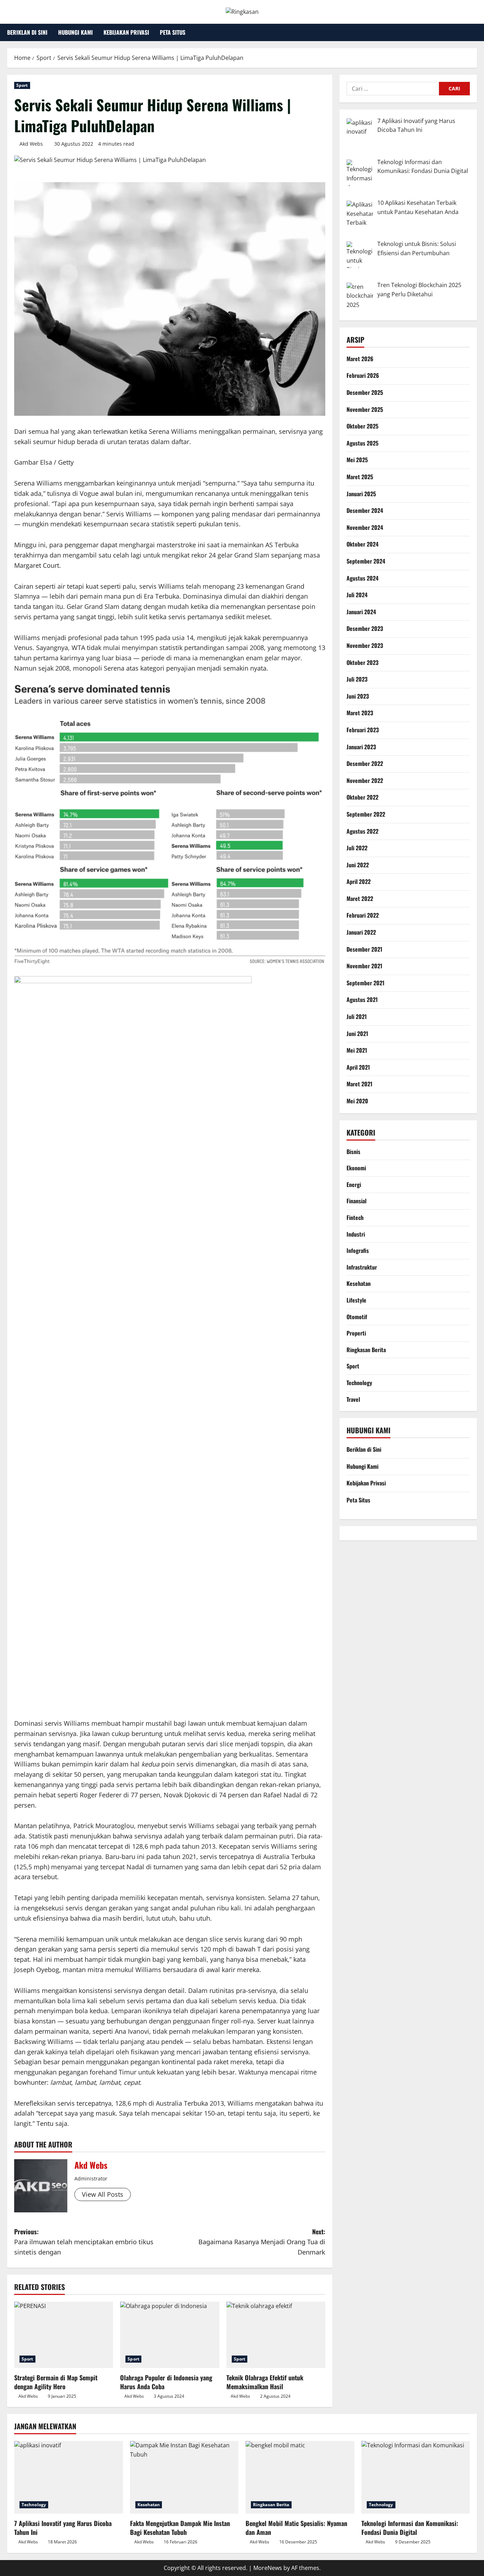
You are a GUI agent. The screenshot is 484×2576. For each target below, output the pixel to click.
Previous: (84, 2242)
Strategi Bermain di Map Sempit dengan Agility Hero (56, 2382)
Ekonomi (356, 1168)
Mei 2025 (357, 460)
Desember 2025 (365, 392)
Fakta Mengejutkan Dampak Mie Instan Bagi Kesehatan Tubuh (180, 2528)
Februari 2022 (363, 915)
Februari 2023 (363, 730)
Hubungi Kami (75, 32)
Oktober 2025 (362, 426)
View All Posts (103, 2194)
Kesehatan (359, 1284)
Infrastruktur (362, 1267)
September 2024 (366, 561)
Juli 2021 (357, 1017)
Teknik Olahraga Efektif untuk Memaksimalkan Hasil (265, 2382)
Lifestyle (356, 1300)
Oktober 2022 (362, 797)
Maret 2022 (360, 898)
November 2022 (365, 780)
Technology (359, 1383)
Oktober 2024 (362, 544)
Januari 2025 (361, 494)
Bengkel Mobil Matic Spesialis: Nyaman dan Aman (296, 2528)
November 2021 (364, 966)
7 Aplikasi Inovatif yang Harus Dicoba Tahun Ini (63, 2528)
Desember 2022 (365, 763)
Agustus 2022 (362, 831)
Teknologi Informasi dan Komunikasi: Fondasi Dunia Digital (410, 2528)
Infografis (358, 1250)
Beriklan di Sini (27, 32)
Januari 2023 (361, 747)
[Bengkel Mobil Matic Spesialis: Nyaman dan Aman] (300, 2477)
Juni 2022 (358, 865)
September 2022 (366, 814)
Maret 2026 (360, 359)
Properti (356, 1333)
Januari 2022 (361, 932)
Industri (356, 1234)
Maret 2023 (360, 713)
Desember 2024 (365, 510)
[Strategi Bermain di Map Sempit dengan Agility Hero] (64, 2335)
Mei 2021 (357, 1050)
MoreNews (268, 2568)
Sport (22, 85)
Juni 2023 (358, 696)
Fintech (355, 1217)
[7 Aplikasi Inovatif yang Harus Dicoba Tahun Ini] (69, 2477)
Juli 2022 (357, 848)
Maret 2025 (360, 477)
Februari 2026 (363, 376)
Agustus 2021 (362, 1000)
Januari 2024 (361, 612)
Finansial (356, 1201)
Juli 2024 (357, 595)
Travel (353, 1399)
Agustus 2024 (362, 578)
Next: (262, 2242)
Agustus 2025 (362, 443)
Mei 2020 (357, 1101)
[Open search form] (475, 32)
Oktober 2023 (362, 662)
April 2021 (358, 1067)
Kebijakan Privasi (126, 32)
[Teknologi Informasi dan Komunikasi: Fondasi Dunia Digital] (416, 2477)
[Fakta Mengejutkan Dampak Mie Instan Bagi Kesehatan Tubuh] (184, 2477)
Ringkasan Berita (366, 1350)
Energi (354, 1185)
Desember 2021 (364, 949)
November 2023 (365, 645)
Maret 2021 (359, 1084)
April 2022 (359, 882)
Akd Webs (31, 144)
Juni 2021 (357, 1034)
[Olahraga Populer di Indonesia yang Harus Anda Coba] (170, 2335)
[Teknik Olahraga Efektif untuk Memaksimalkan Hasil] (276, 2335)
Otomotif (357, 1317)
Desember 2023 (365, 629)
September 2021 (365, 983)
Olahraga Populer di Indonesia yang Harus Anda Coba (166, 2382)
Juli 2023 (357, 679)
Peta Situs (173, 32)
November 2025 (365, 409)
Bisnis (353, 1152)
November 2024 (365, 527)
